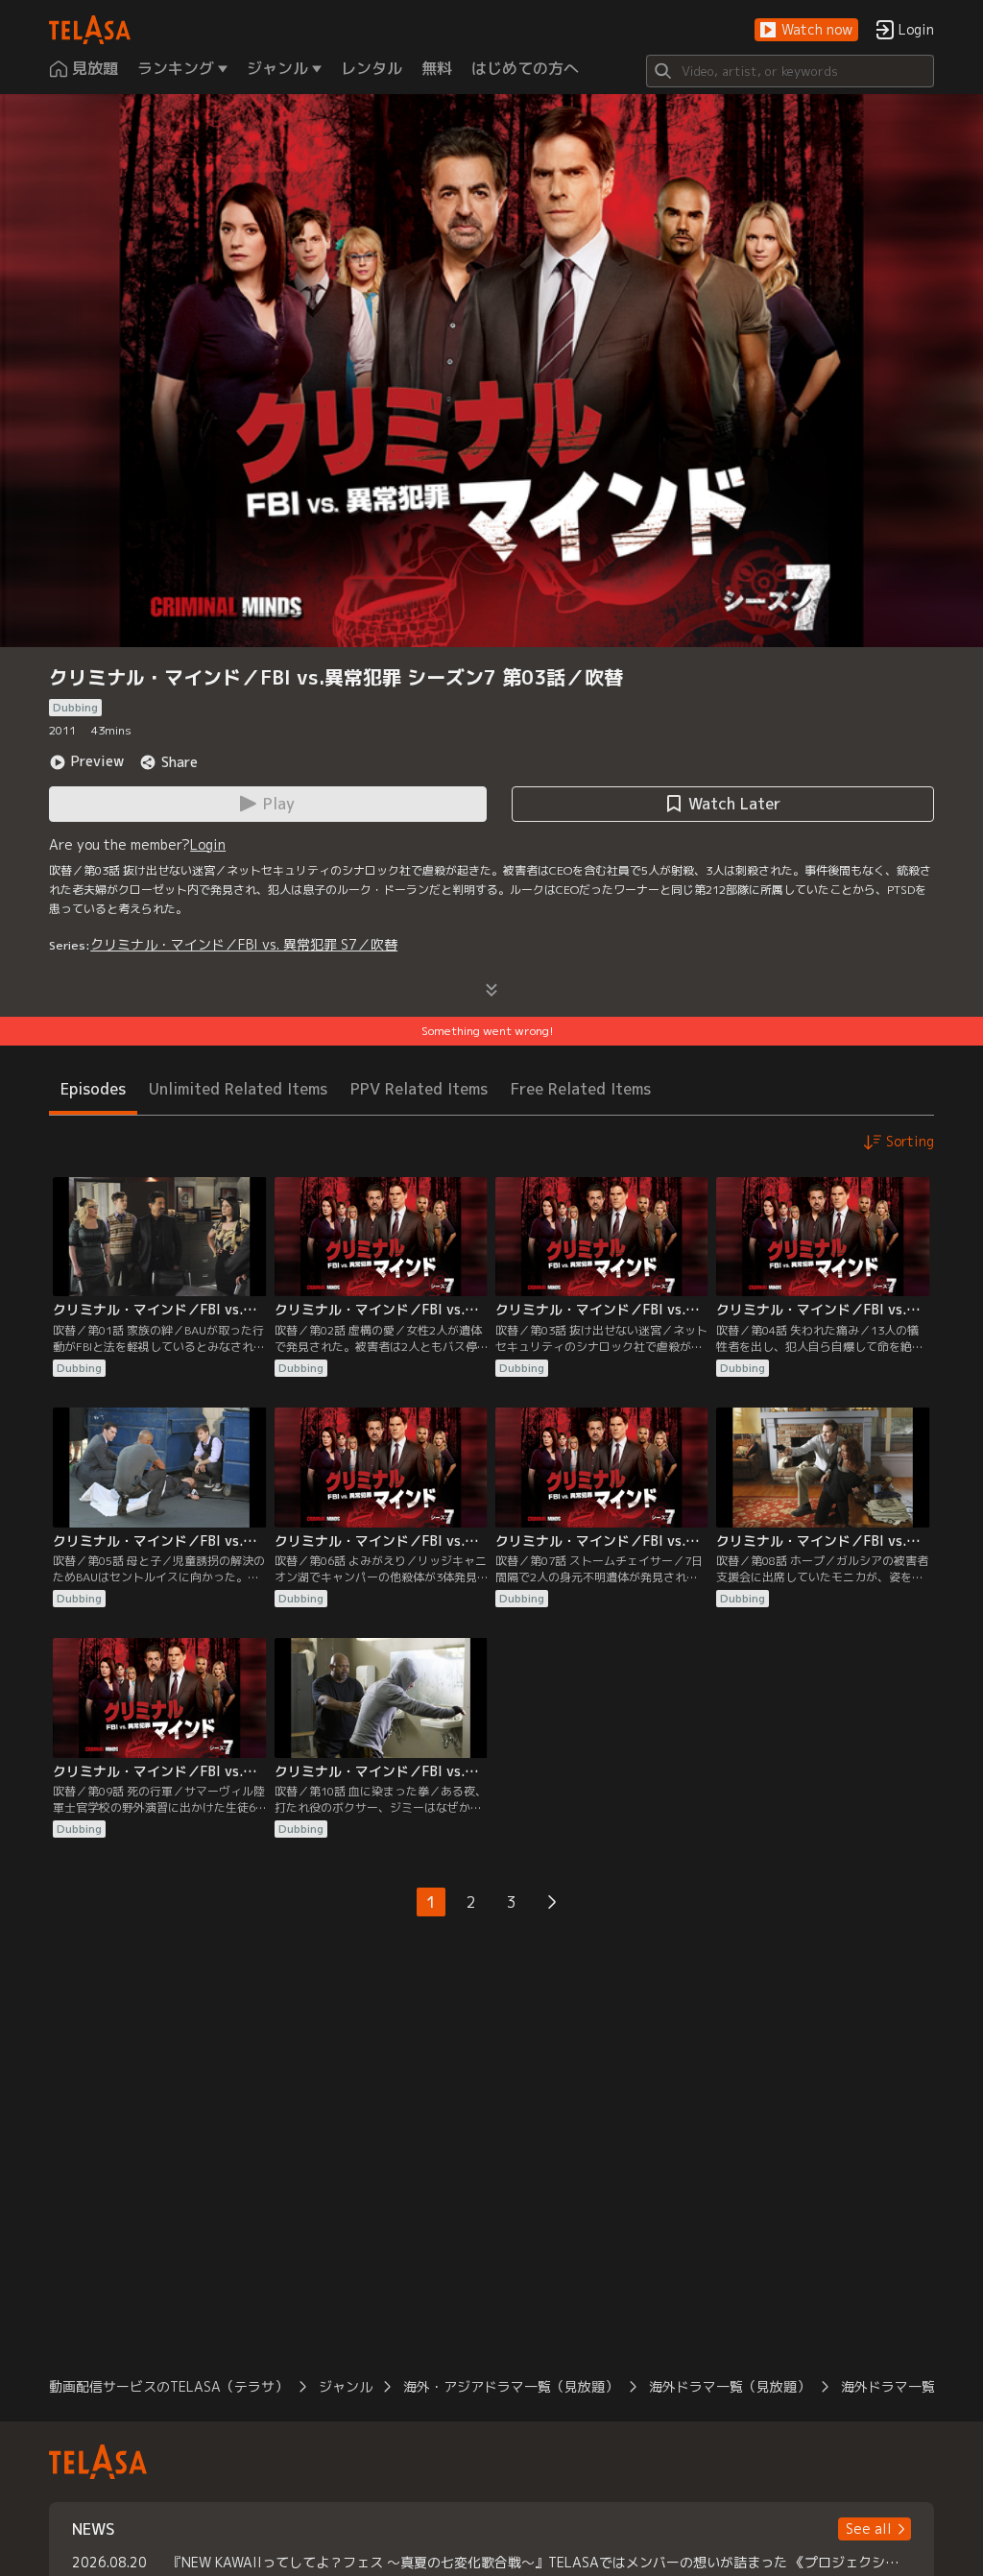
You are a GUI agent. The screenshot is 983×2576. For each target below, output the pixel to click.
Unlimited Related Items (238, 1089)
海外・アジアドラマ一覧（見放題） (511, 2386)
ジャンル (346, 2386)
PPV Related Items (419, 1089)
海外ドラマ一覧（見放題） (730, 2386)
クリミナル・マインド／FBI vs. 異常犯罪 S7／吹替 (244, 944)
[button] (806, 30)
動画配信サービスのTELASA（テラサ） (168, 2386)
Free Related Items (581, 1089)
